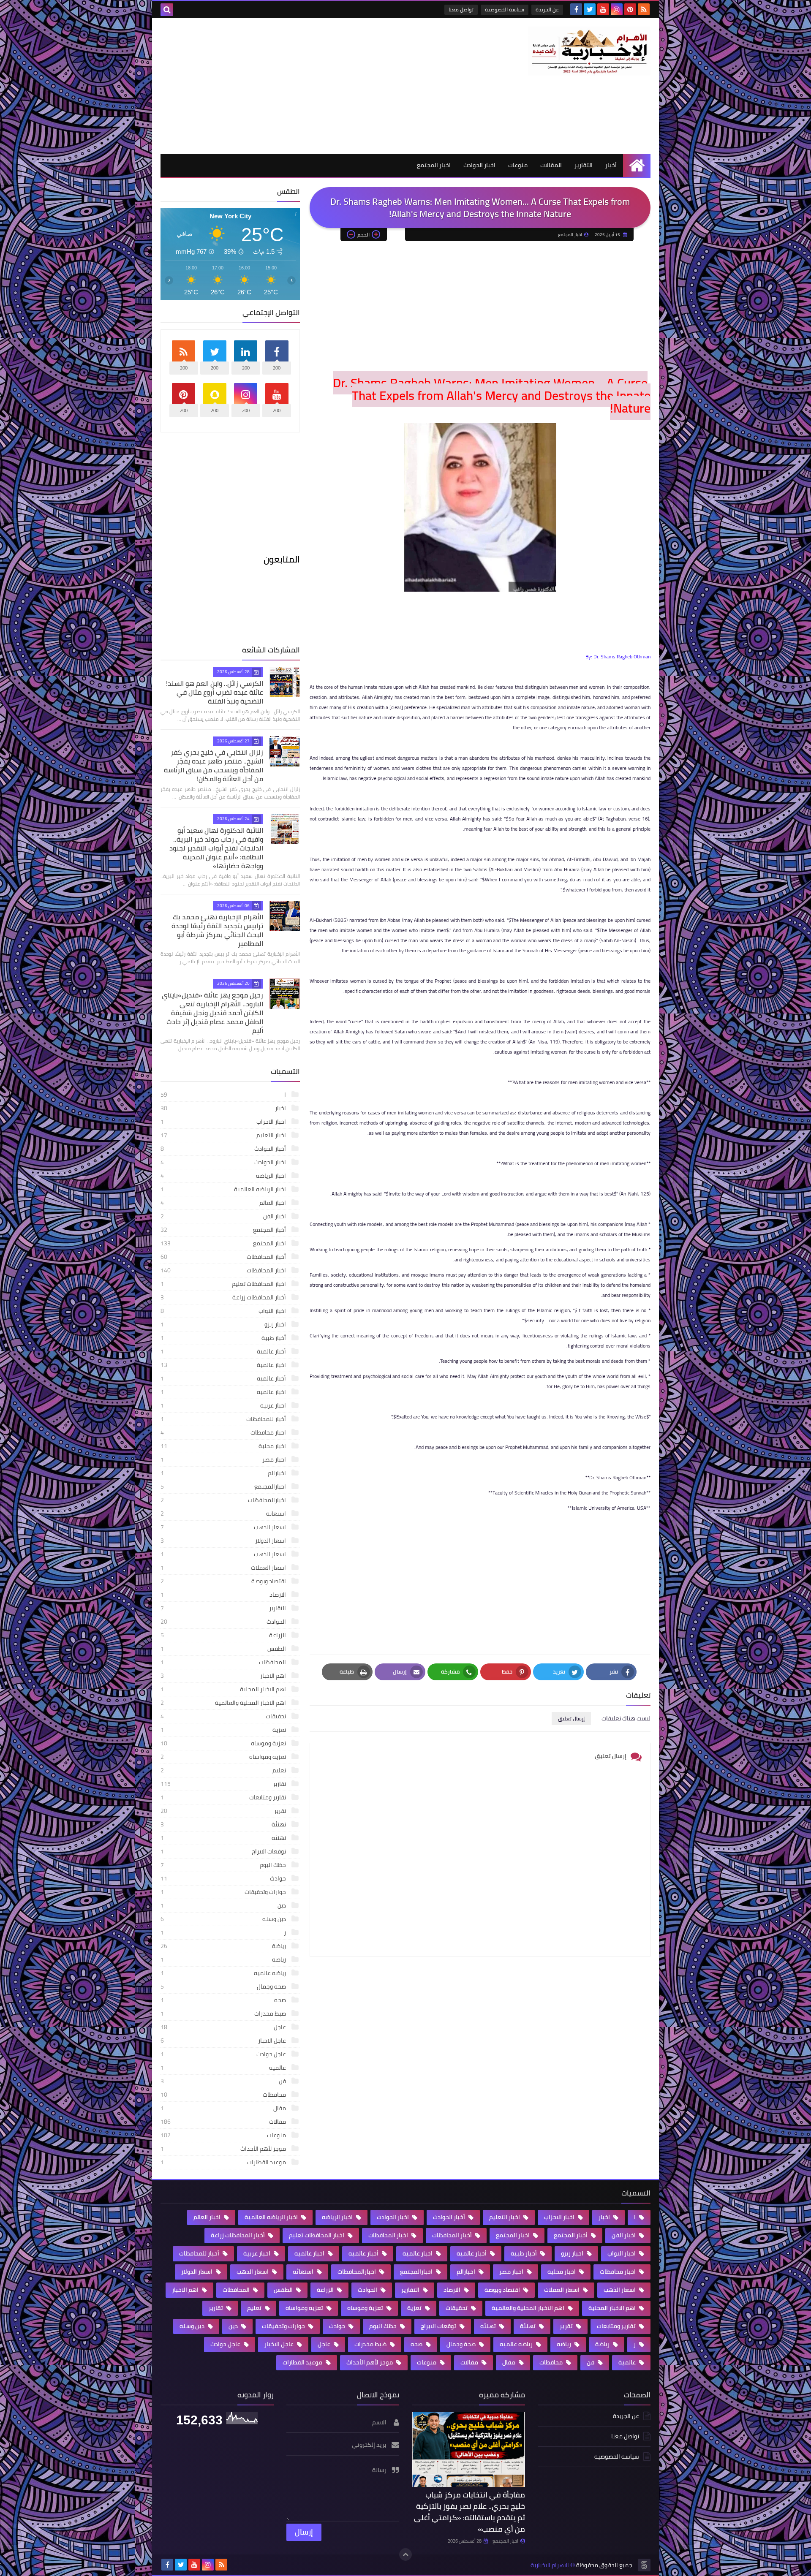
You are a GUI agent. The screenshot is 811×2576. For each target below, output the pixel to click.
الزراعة (224, 1635)
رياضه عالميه (224, 1973)
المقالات (551, 165)
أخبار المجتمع (224, 1230)
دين (224, 1905)
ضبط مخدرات (224, 2014)
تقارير (224, 1784)
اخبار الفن (224, 1216)
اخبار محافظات (224, 1432)
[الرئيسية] (637, 165)
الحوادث (224, 1622)
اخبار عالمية (224, 1365)
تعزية (224, 1730)
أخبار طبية (224, 1338)
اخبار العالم (224, 1203)
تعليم (224, 1770)
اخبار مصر (224, 1459)
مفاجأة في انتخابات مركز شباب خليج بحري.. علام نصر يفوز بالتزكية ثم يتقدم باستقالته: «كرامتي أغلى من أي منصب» (469, 2512)
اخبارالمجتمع (224, 1486)
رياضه (224, 1959)
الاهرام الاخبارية (550, 2565)
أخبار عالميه (224, 1378)
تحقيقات (224, 1716)
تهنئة (224, 1824)
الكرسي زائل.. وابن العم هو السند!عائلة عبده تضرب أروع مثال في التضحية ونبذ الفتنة (215, 692)
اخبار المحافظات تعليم (224, 1284)
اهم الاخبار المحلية (224, 1689)
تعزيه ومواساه (224, 1757)
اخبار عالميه (224, 1392)
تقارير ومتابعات (224, 1797)
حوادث (224, 1878)
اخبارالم (224, 1473)
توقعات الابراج (224, 1851)
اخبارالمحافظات (224, 1500)
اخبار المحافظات (224, 1270)
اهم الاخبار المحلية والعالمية (224, 1703)
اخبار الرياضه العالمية (224, 1189)
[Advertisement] (314, 86)
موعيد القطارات (224, 2162)
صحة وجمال (224, 1986)
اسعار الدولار (224, 1541)
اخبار (224, 1108)
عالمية (224, 2068)
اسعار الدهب (224, 1527)
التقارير (584, 165)
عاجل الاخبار (224, 2041)
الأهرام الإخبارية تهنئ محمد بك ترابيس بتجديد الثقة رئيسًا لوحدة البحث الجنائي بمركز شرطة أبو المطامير (217, 930)
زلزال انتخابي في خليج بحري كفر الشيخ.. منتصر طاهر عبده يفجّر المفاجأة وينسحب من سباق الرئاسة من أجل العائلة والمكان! (214, 765)
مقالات (224, 2122)
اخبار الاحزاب (224, 1122)
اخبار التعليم (224, 1135)
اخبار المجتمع (434, 165)
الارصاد (224, 1595)
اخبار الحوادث (479, 165)
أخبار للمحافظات (224, 1419)
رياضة (224, 1946)
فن (224, 2081)
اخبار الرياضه (224, 1176)
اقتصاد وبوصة (224, 1581)
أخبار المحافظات (224, 1257)
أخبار (611, 165)
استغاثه (224, 1514)
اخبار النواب (224, 1311)
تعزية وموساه (224, 1743)
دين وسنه (224, 1919)
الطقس (224, 1649)
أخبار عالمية (224, 1351)
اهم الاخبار (224, 1676)
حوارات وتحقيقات (224, 1892)
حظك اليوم (224, 1865)
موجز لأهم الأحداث (224, 2149)
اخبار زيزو (224, 1324)
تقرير (224, 1811)
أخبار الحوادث (224, 1149)
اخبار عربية (224, 1405)
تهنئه (224, 1838)
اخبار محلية (224, 1446)
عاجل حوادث (224, 2054)
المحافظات (224, 1662)
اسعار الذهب (224, 1554)
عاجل (224, 2027)
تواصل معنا (461, 10)
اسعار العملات (224, 1568)
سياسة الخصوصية (505, 10)
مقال (224, 2108)
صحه (224, 2000)
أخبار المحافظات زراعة (224, 1297)
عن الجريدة (547, 10)
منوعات (518, 165)
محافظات (224, 2095)
